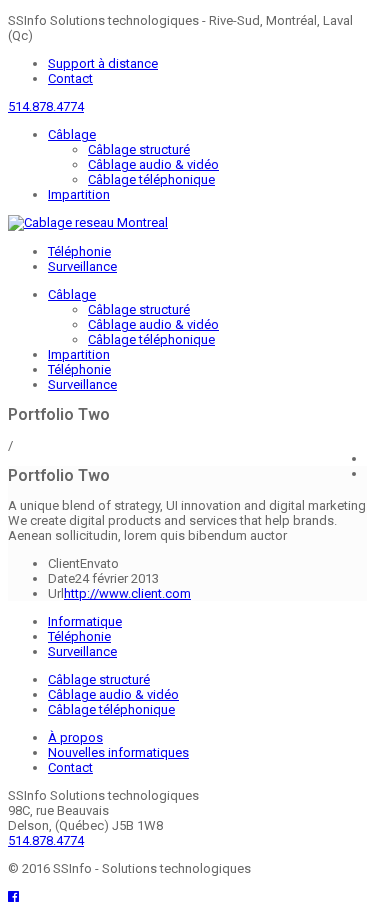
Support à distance (103, 63)
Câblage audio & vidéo (153, 164)
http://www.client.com (127, 593)
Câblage (72, 134)
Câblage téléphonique (151, 179)
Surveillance (82, 266)
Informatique (85, 621)
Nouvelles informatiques (118, 752)
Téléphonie (79, 251)
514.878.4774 (46, 106)
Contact (70, 78)
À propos (75, 737)
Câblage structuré (139, 149)
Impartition (79, 194)
